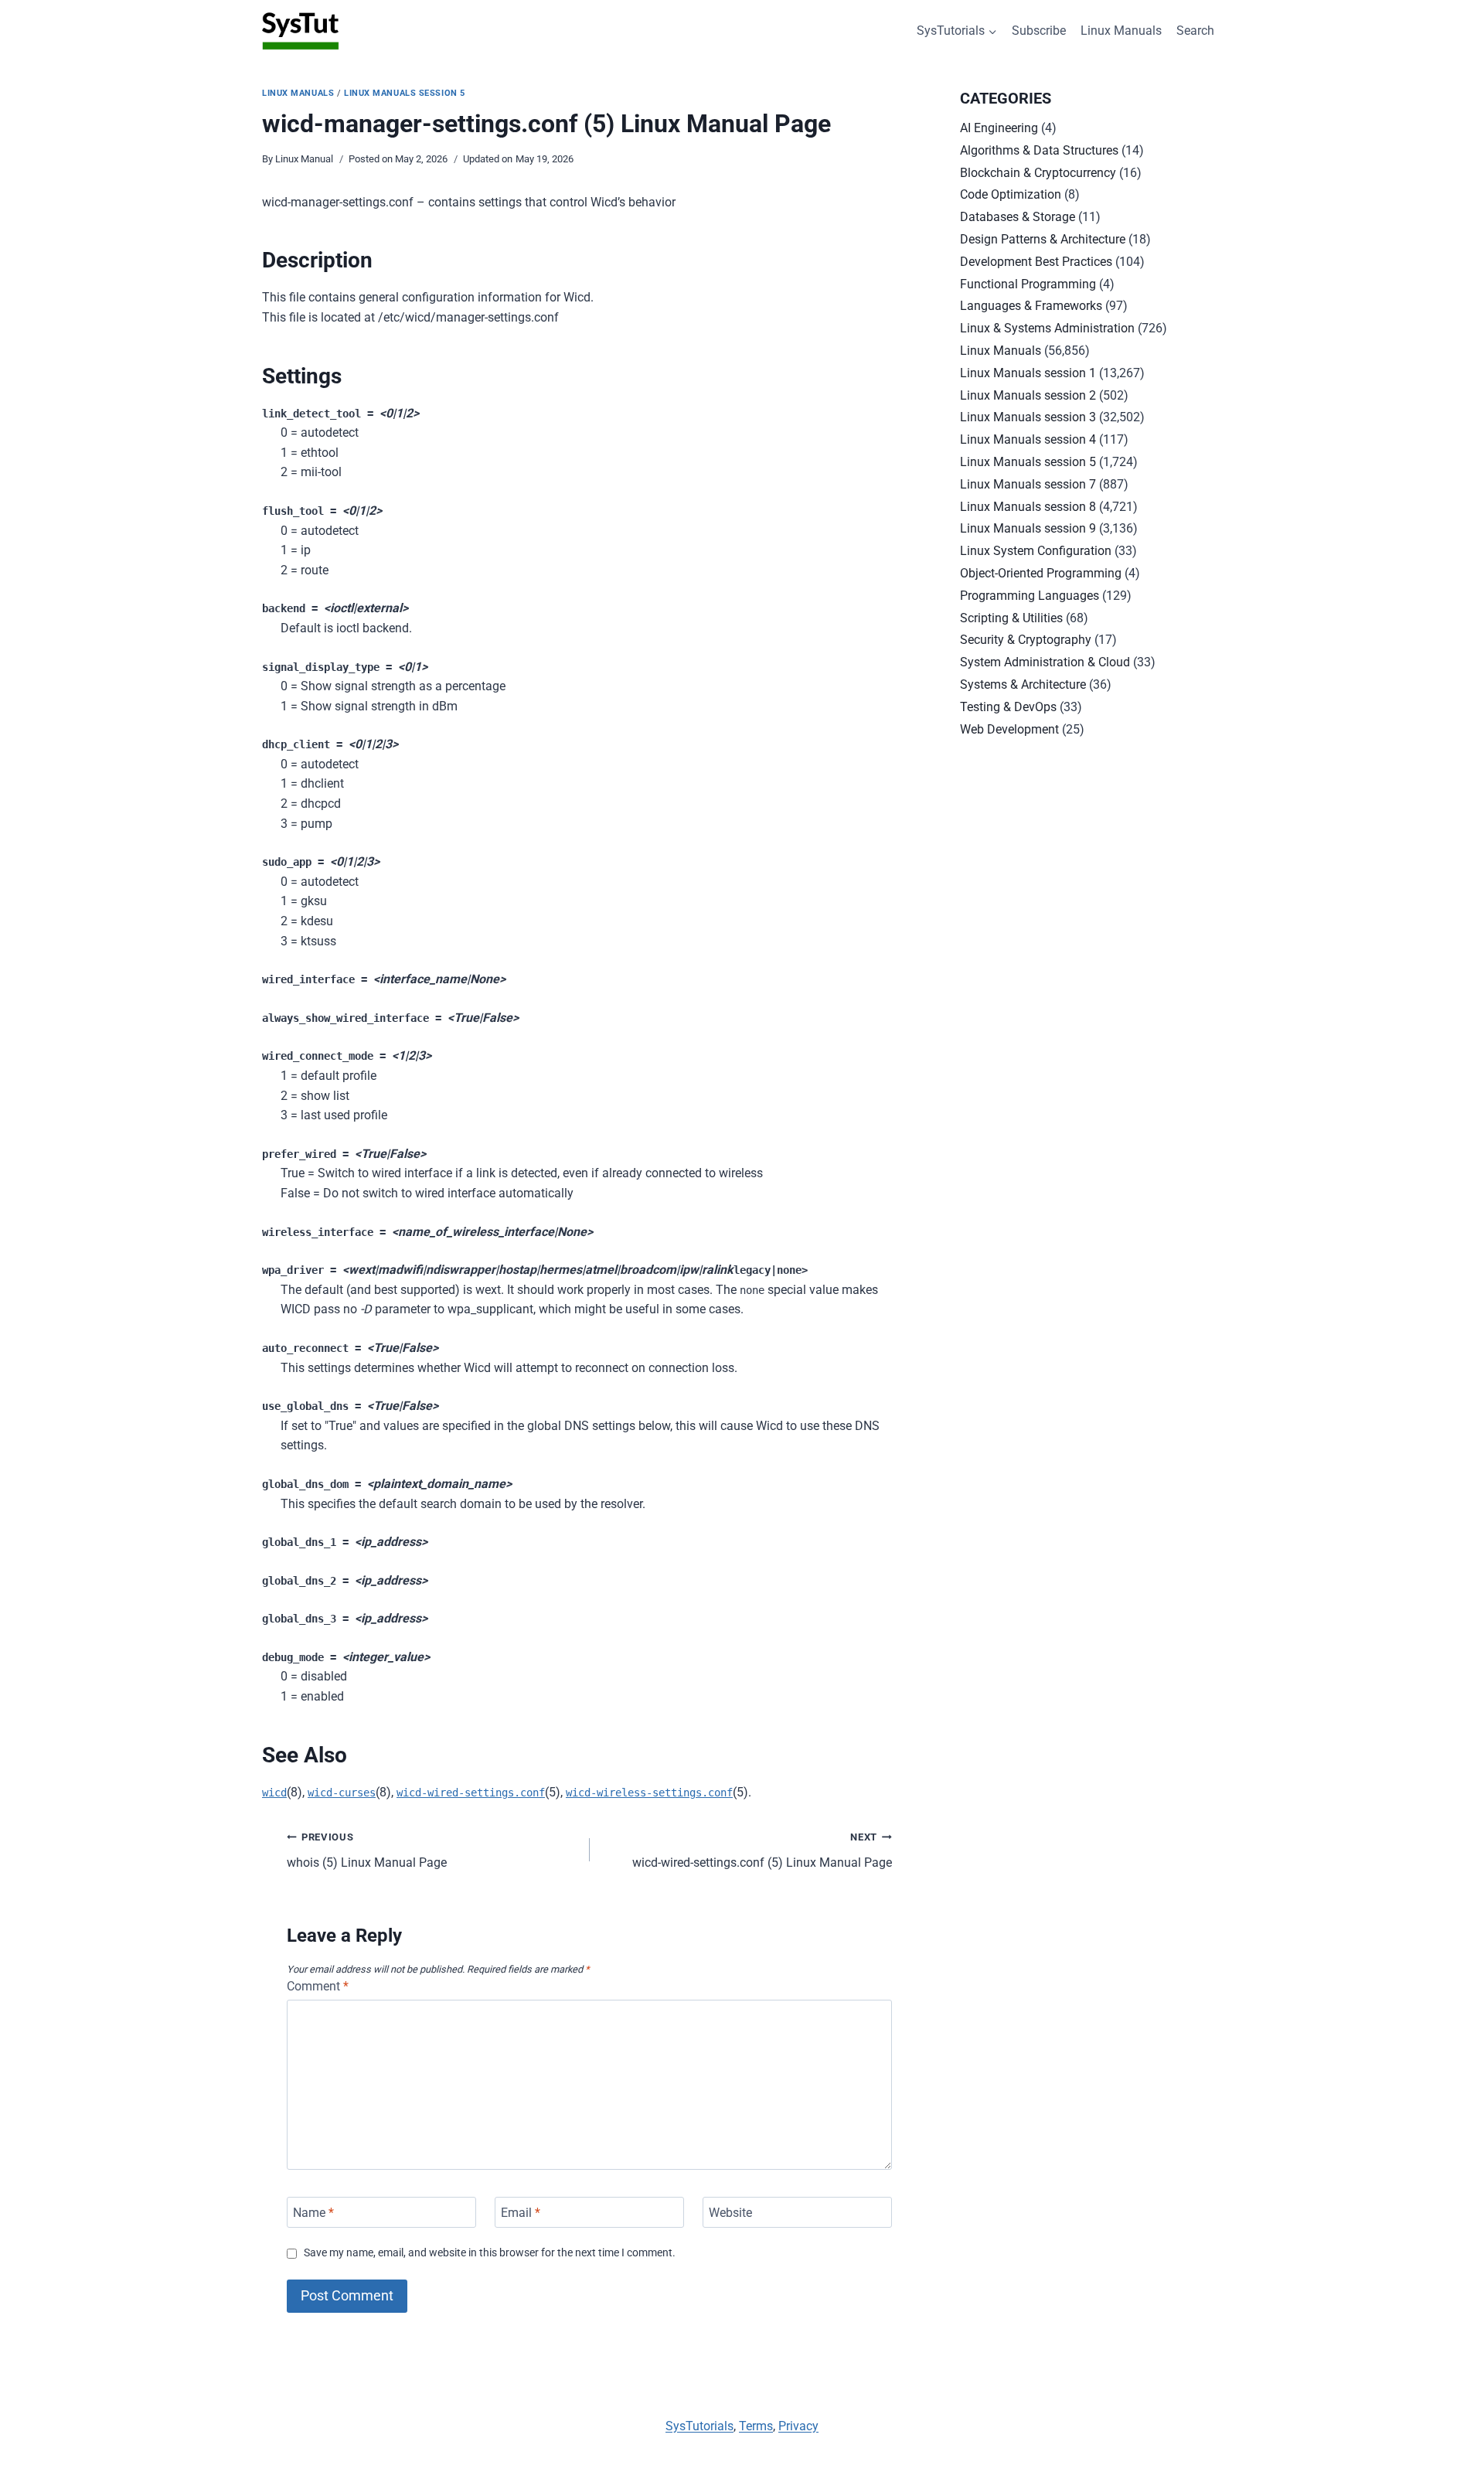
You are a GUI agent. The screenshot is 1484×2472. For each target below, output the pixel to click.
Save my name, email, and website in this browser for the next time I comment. (490, 2253)
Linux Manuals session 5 (405, 93)
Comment (318, 1986)
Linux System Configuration (1036, 551)
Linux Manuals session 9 (1028, 528)
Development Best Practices (1036, 262)
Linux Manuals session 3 (1028, 417)
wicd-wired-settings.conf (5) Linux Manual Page (762, 1851)
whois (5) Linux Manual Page (367, 1851)
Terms (756, 2426)
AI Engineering (999, 128)
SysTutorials (699, 2426)
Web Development (1009, 729)
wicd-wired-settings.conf (471, 1793)
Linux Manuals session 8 (1028, 507)
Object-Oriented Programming (1041, 573)
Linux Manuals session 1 (1028, 373)
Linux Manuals (1121, 31)
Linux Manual (304, 159)
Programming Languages (1030, 596)
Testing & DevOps (1008, 707)
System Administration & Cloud (1045, 662)
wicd (274, 1793)
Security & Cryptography (1026, 640)
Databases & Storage (1018, 217)
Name (313, 2212)
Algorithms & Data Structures (1039, 150)
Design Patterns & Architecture (1043, 239)
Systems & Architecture (1023, 684)
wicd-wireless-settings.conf (649, 1793)
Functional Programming (1028, 284)
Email (521, 2212)
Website (730, 2212)
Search (1195, 31)
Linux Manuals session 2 (1028, 395)
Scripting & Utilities (1011, 618)
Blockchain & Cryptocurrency (1038, 173)
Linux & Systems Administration (1047, 328)
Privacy (798, 2426)
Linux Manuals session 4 (1028, 439)
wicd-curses (342, 1793)
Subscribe (1039, 31)
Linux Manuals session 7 (1028, 484)
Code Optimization (1011, 194)
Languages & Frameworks (1031, 306)
